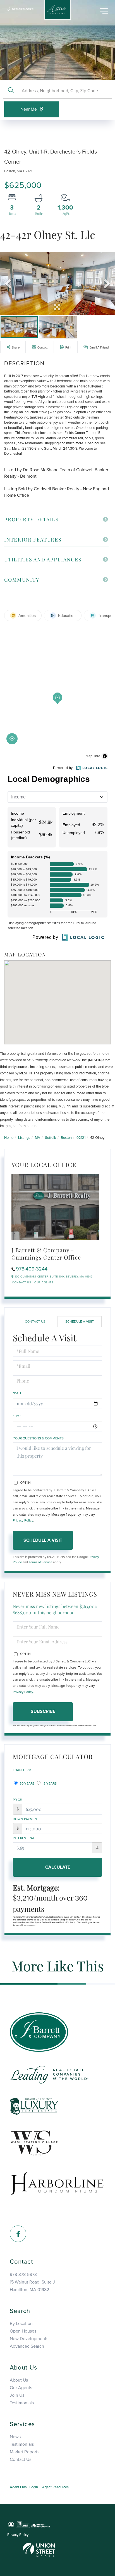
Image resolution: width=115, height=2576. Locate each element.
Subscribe (43, 1711)
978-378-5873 (23, 9)
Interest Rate (25, 1838)
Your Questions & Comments (38, 1438)
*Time (17, 1416)
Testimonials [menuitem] (22, 2403)
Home (9, 1138)
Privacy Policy (23, 1520)
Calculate (58, 1867)
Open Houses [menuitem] (23, 2331)
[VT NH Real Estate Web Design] (39, 2550)
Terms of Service (40, 1562)
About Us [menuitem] (19, 2380)
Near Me (29, 109)
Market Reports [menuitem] (25, 2452)
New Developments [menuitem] (29, 2339)
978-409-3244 (32, 1269)
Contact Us (21, 1283)
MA (38, 1138)
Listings (24, 1138)
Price (17, 1800)
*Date (17, 1393)
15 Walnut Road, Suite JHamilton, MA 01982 (32, 2286)
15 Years (49, 1783)
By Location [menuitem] (21, 2324)
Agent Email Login (24, 2487)
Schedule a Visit (80, 1321)
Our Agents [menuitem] (21, 2388)
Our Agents (44, 1283)
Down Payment (26, 1819)
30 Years (27, 1783)
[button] (11, 91)
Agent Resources (55, 2487)
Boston (66, 1138)
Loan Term (22, 1770)
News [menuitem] (15, 2437)
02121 (81, 1138)
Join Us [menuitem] (17, 2395)
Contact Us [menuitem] (21, 2459)
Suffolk (51, 1138)
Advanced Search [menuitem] (27, 2346)
